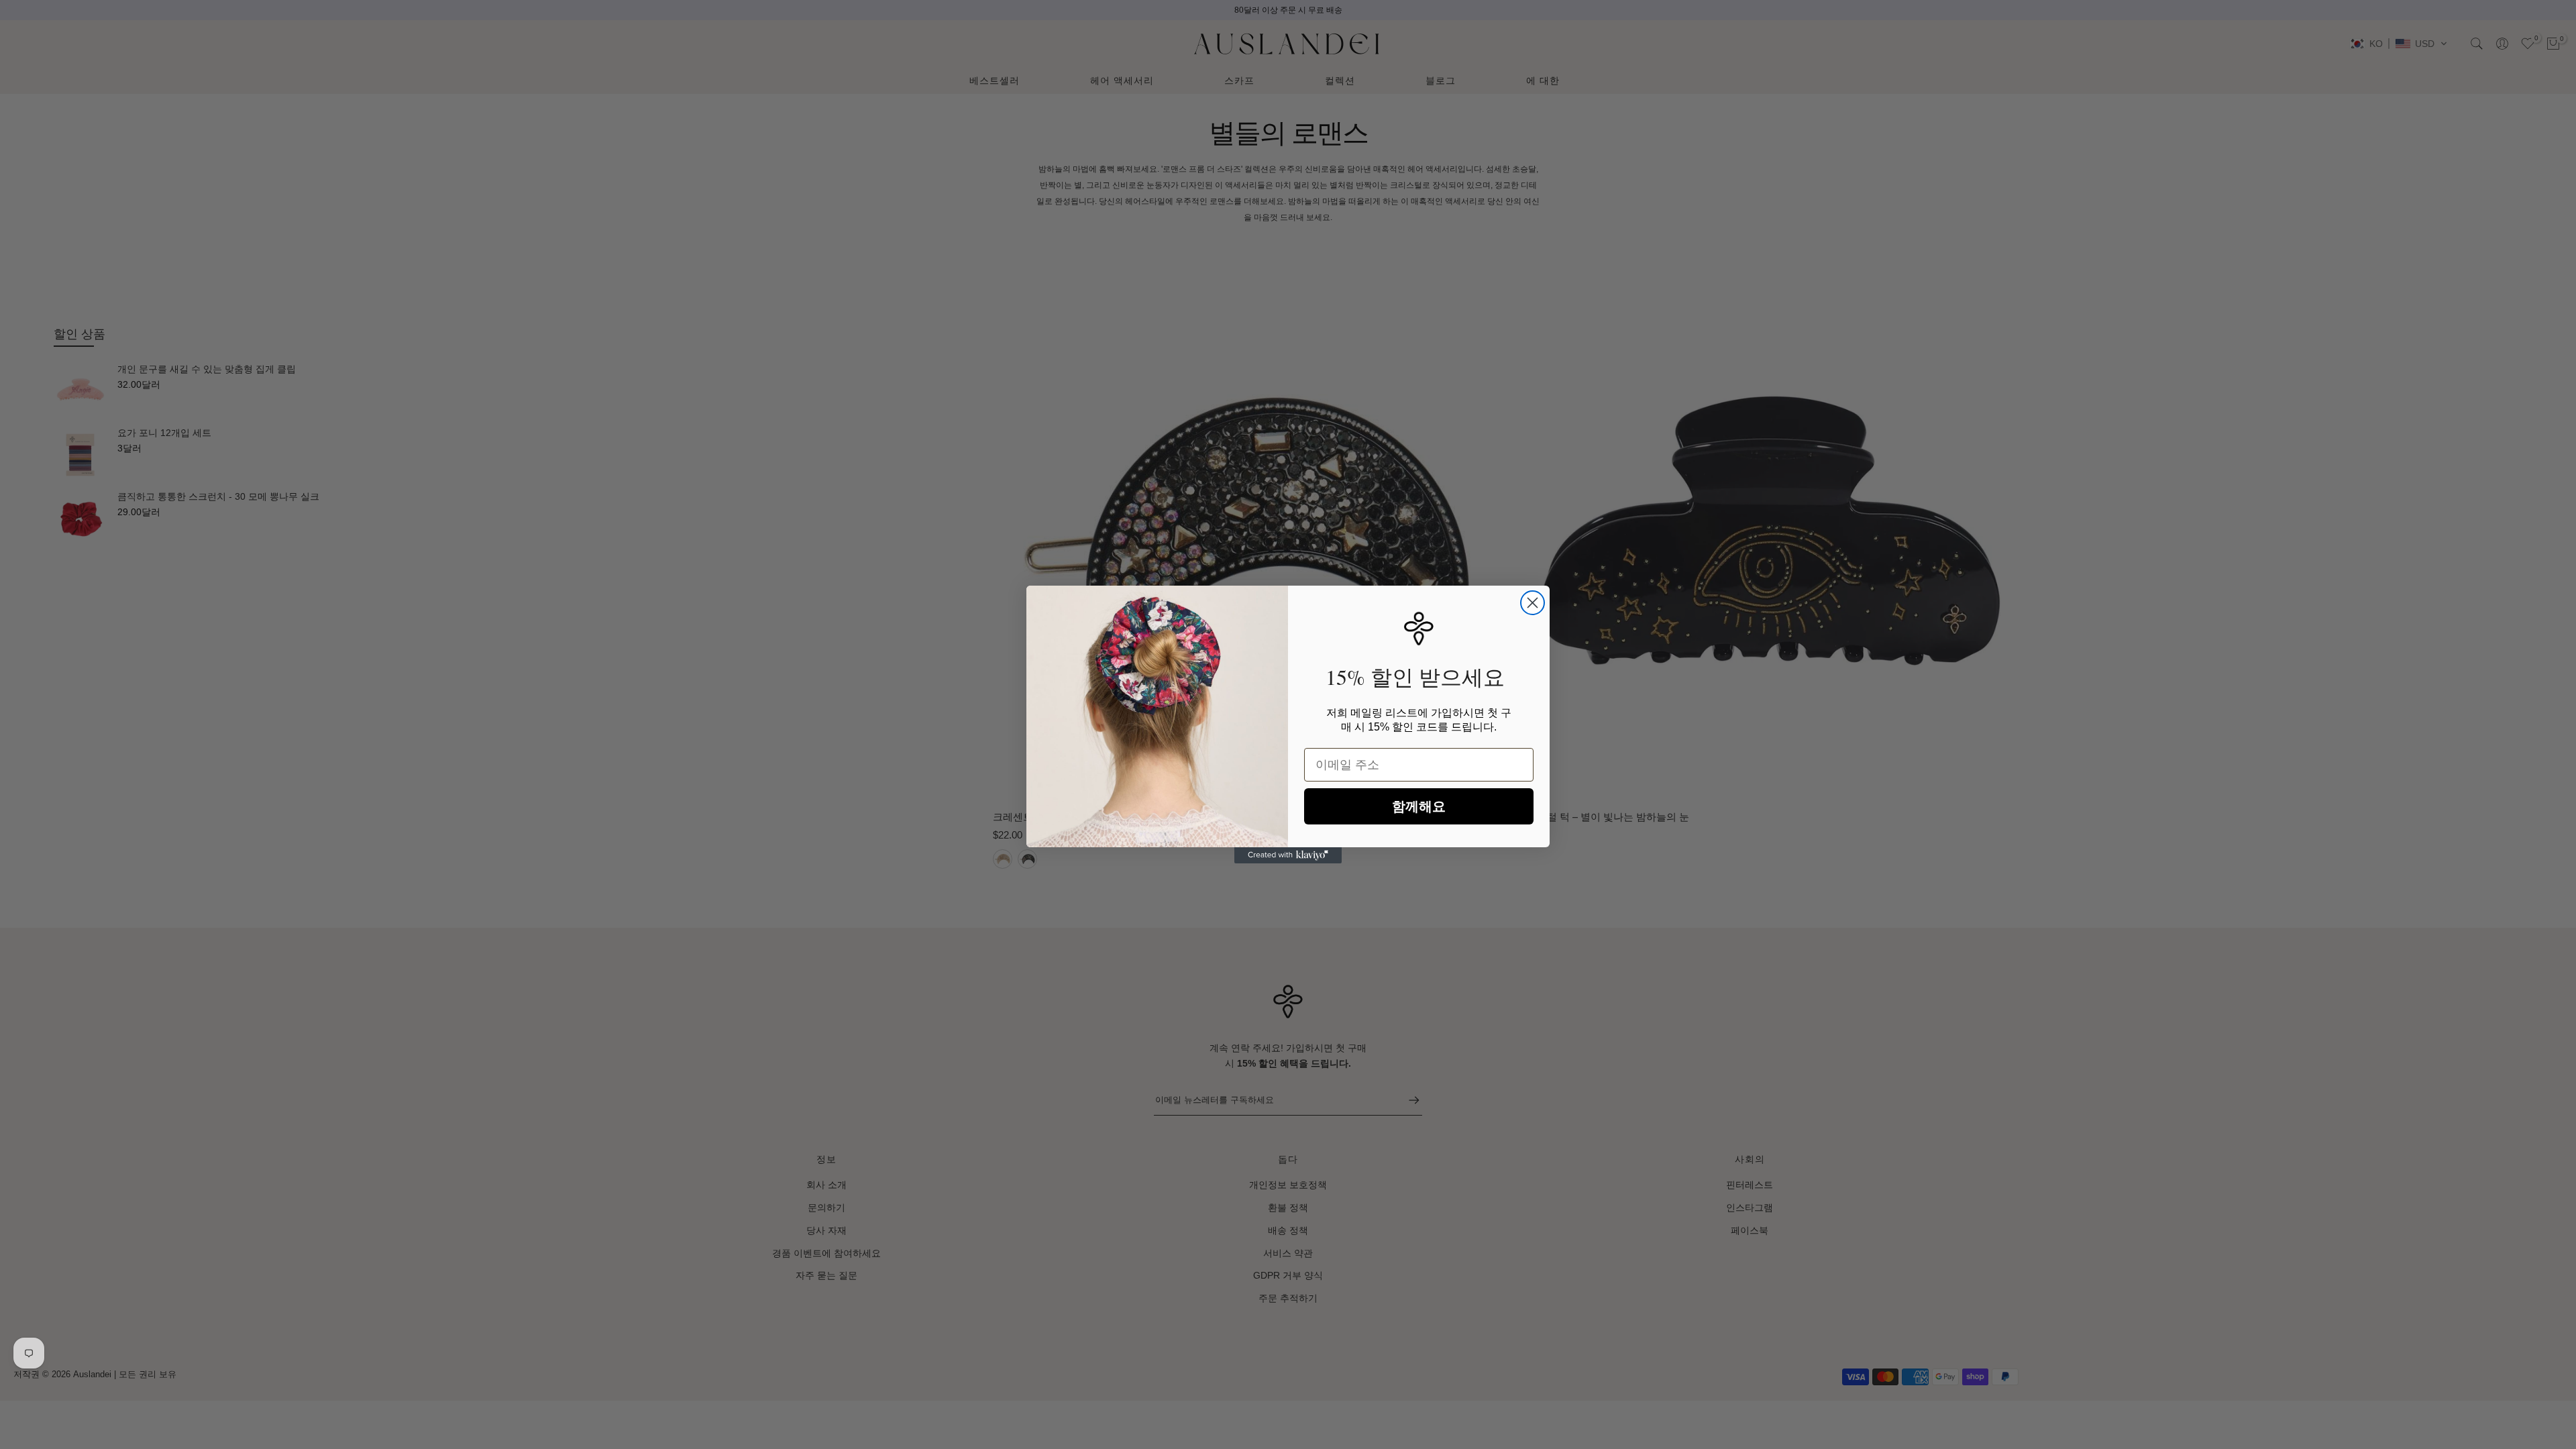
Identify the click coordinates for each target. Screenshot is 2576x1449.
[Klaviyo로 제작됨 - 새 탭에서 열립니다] (1288, 855)
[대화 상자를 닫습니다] (1533, 603)
